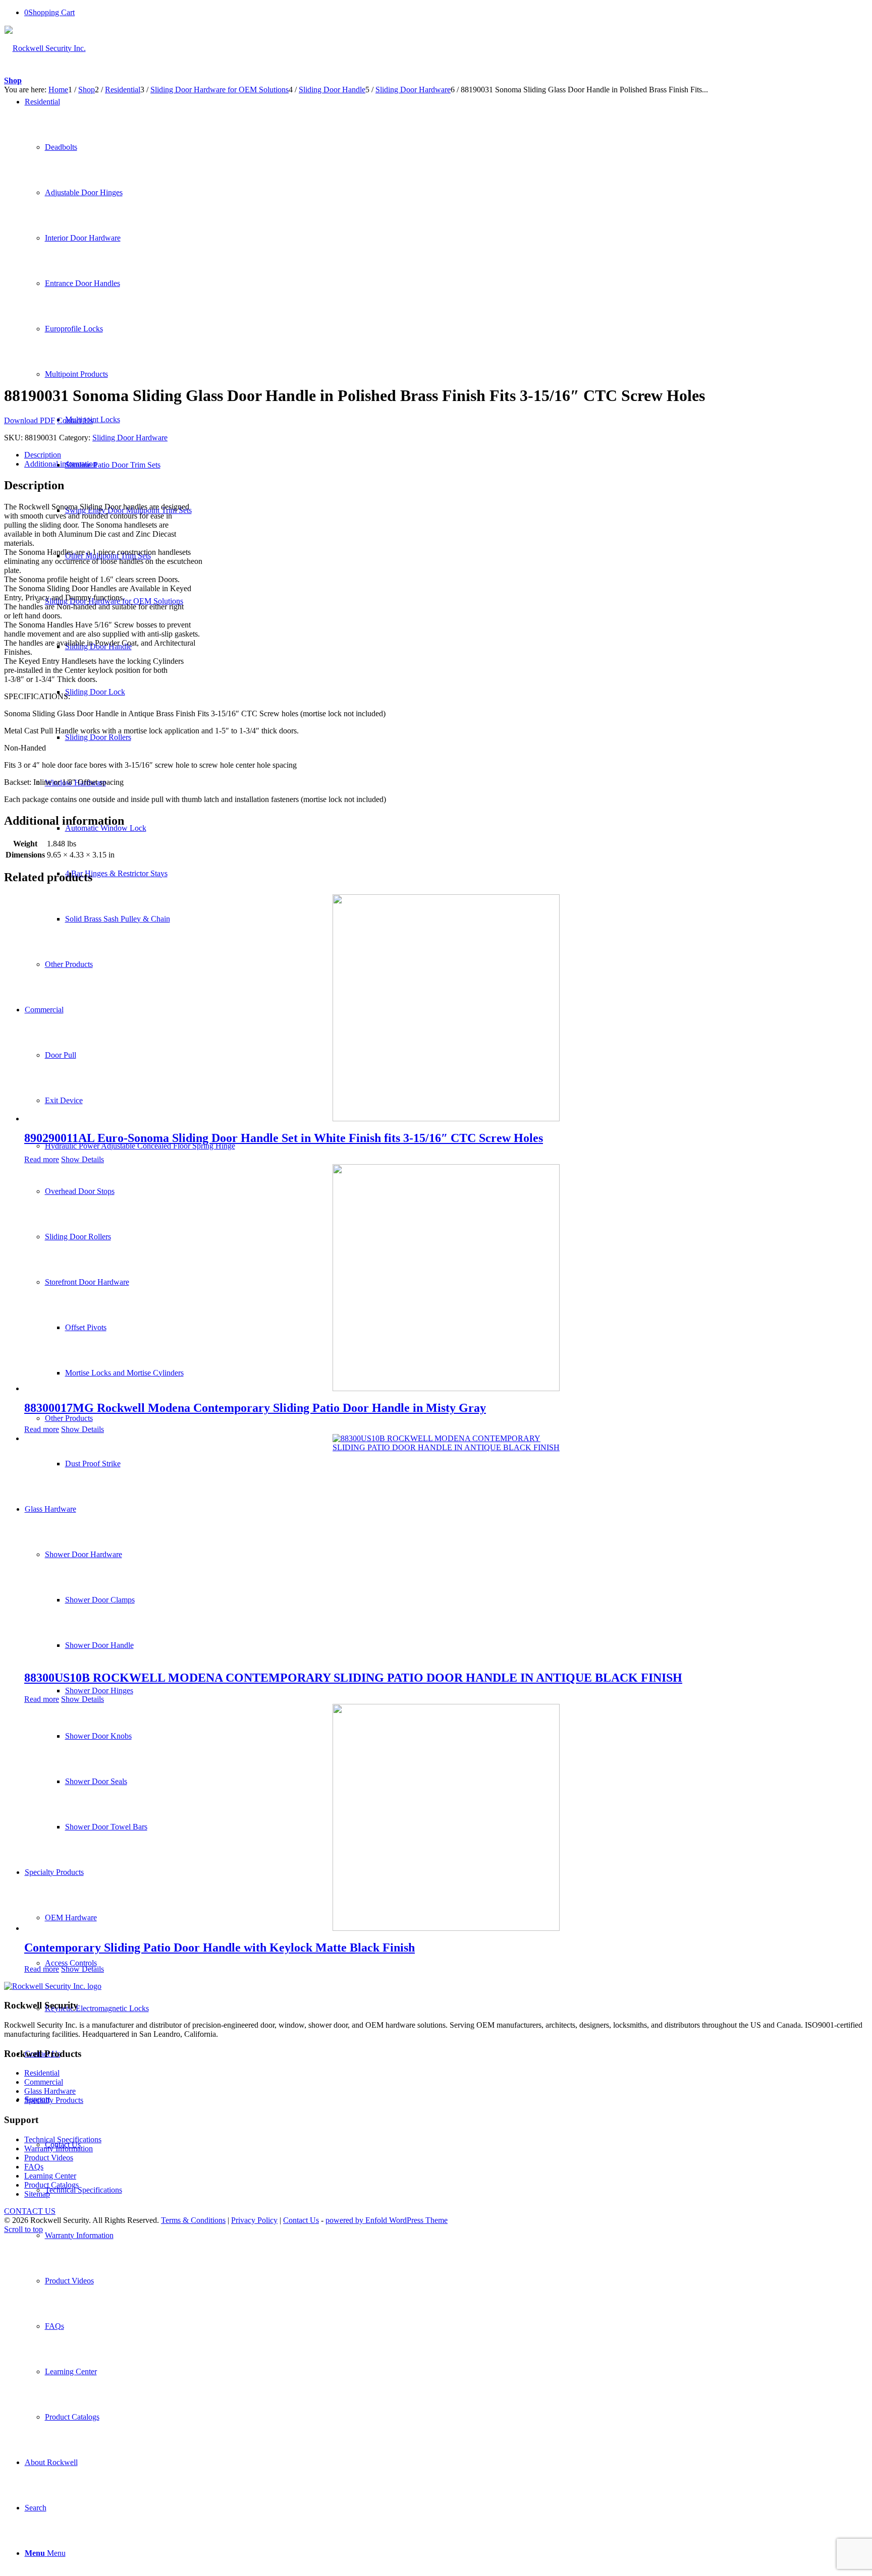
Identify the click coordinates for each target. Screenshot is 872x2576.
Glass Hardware (50, 2091)
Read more (42, 1159)
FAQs (34, 2167)
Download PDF (30, 420)
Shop (13, 80)
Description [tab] (43, 455)
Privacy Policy (254, 2220)
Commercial (44, 2082)
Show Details (83, 1159)
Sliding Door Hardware (130, 438)
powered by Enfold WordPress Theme (387, 2220)
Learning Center (50, 2176)
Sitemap (37, 2194)
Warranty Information (59, 2149)
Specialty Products (54, 2100)
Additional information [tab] (61, 464)
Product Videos (49, 2158)
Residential (42, 2073)
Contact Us (75, 420)
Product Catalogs (51, 2185)
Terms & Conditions (193, 2220)
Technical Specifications (63, 2139)
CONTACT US (30, 2211)
